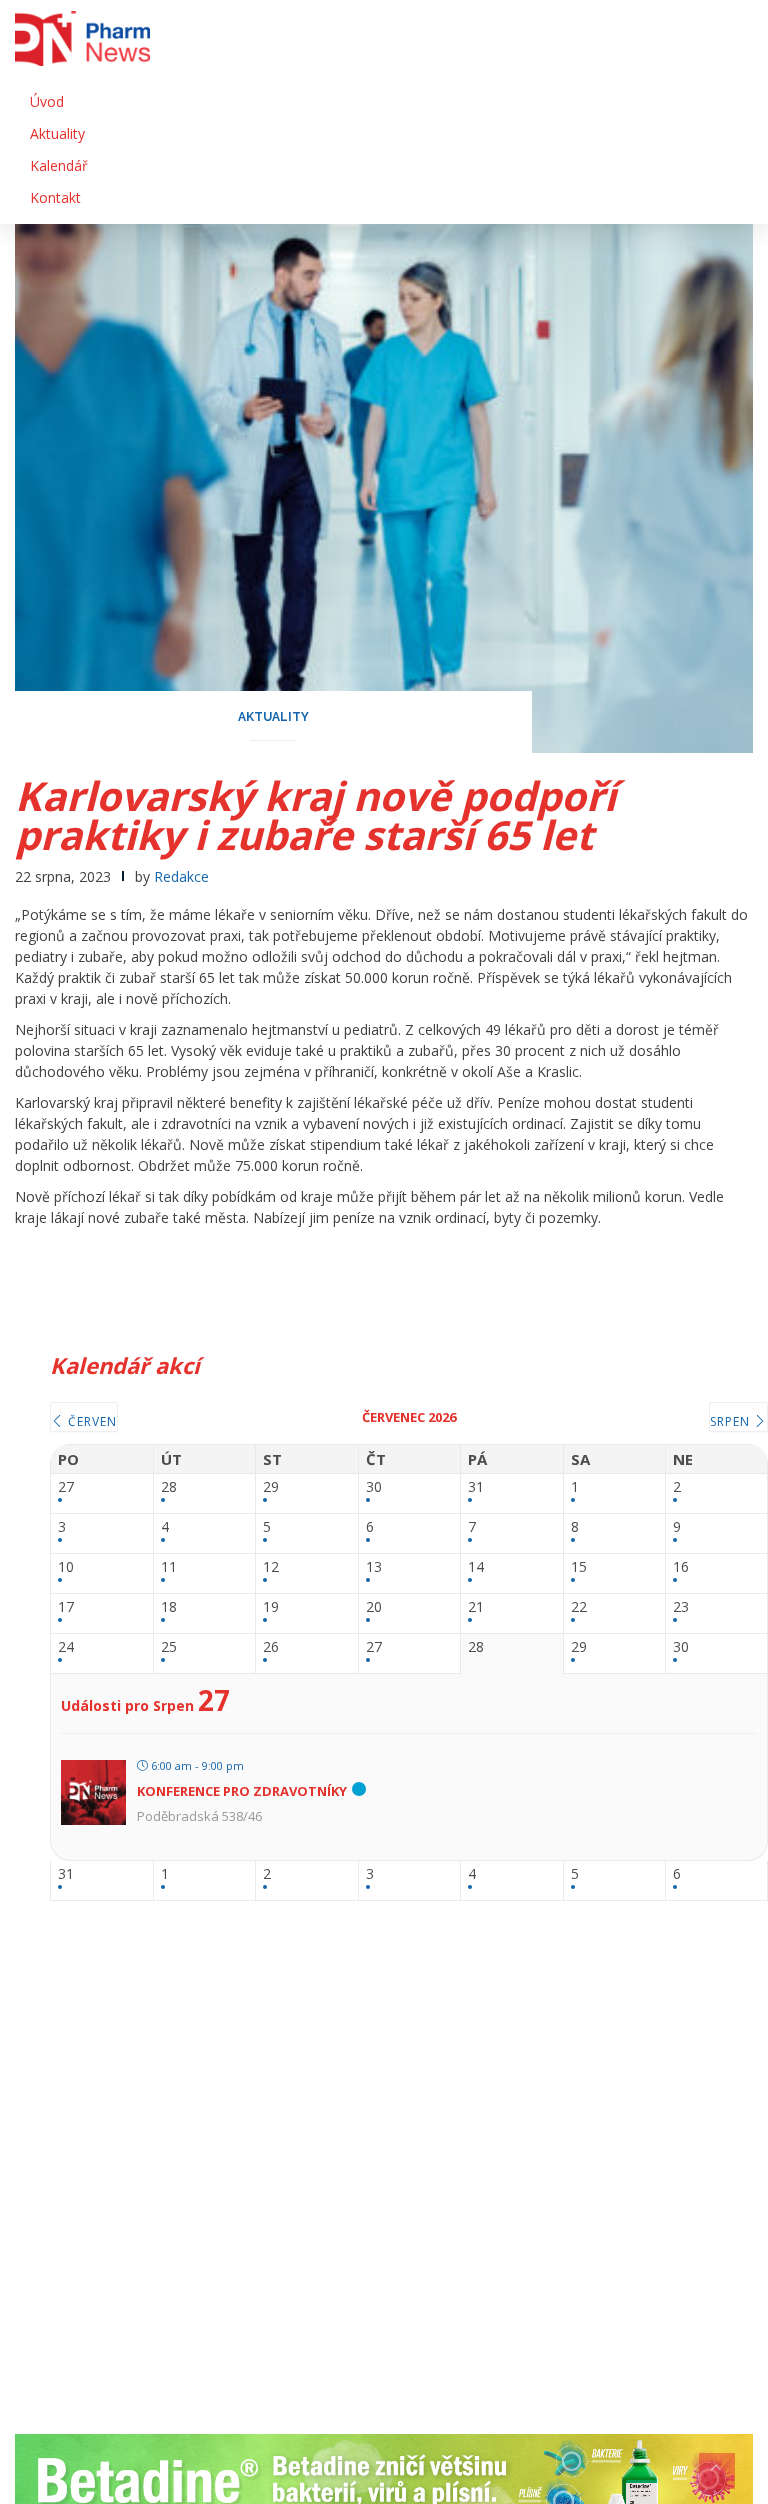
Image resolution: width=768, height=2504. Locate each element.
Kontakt (55, 197)
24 (66, 1647)
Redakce (181, 876)
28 (169, 1487)
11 (169, 1567)
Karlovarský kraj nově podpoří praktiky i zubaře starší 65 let (315, 815)
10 (66, 1567)
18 (169, 1607)
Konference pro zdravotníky (242, 1791)
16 (681, 1567)
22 (579, 1607)
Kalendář (59, 165)
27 (66, 1487)
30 (374, 1487)
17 (66, 1607)
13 (374, 1567)
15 (579, 1567)
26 (271, 1647)
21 (476, 1607)
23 (681, 1607)
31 (476, 1487)
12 (271, 1567)
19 (271, 1607)
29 (271, 1487)
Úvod (47, 101)
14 (476, 1567)
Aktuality (57, 133)
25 (169, 1647)
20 (374, 1607)
